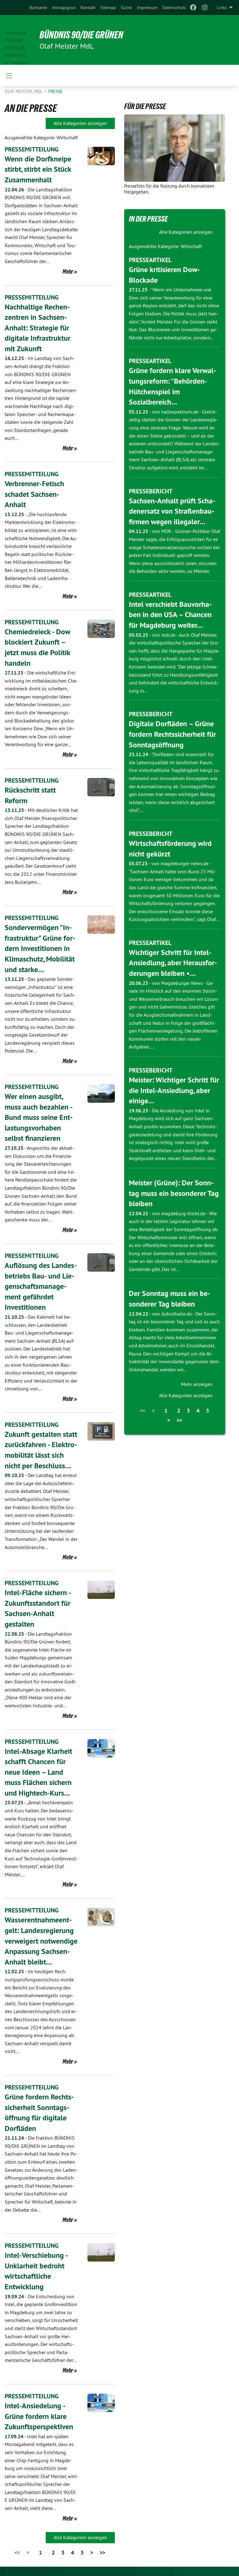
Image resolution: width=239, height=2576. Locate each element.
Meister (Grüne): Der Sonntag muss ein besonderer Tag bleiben (174, 1193)
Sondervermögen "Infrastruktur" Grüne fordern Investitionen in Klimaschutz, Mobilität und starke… (40, 948)
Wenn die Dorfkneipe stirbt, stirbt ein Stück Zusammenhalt (38, 169)
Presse (55, 91)
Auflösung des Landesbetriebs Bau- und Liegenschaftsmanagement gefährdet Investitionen (41, 1286)
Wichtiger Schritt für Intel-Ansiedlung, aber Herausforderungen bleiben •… (173, 963)
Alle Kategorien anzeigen (80, 123)
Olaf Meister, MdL (24, 91)
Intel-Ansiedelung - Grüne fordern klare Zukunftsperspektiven (39, 2416)
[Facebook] (193, 7)
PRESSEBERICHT (151, 491)
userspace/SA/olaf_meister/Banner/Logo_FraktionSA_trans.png (16, 40)
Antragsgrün (64, 7)
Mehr (68, 271)
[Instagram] (205, 7)
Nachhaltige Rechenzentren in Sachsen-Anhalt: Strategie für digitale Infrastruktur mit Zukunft (37, 328)
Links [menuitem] (222, 7)
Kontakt (88, 7)
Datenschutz (174, 7)
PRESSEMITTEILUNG (32, 149)
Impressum (147, 7)
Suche (126, 7)
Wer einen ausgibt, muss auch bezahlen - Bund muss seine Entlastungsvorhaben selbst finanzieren (39, 1117)
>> (102, 2552)
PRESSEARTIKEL (150, 260)
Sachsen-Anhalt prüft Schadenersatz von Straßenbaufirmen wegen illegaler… (172, 511)
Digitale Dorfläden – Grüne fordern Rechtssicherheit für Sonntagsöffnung (172, 734)
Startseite (38, 7)
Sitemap (108, 7)
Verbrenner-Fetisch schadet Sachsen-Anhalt (34, 494)
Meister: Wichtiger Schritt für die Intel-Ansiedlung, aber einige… (174, 1090)
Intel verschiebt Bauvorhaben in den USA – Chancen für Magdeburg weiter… (170, 615)
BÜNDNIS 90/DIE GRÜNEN (81, 35)
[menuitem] (38, 7)
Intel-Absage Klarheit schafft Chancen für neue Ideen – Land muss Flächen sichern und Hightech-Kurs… (38, 1772)
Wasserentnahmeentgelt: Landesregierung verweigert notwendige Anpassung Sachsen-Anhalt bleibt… (41, 1941)
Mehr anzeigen (197, 1384)
